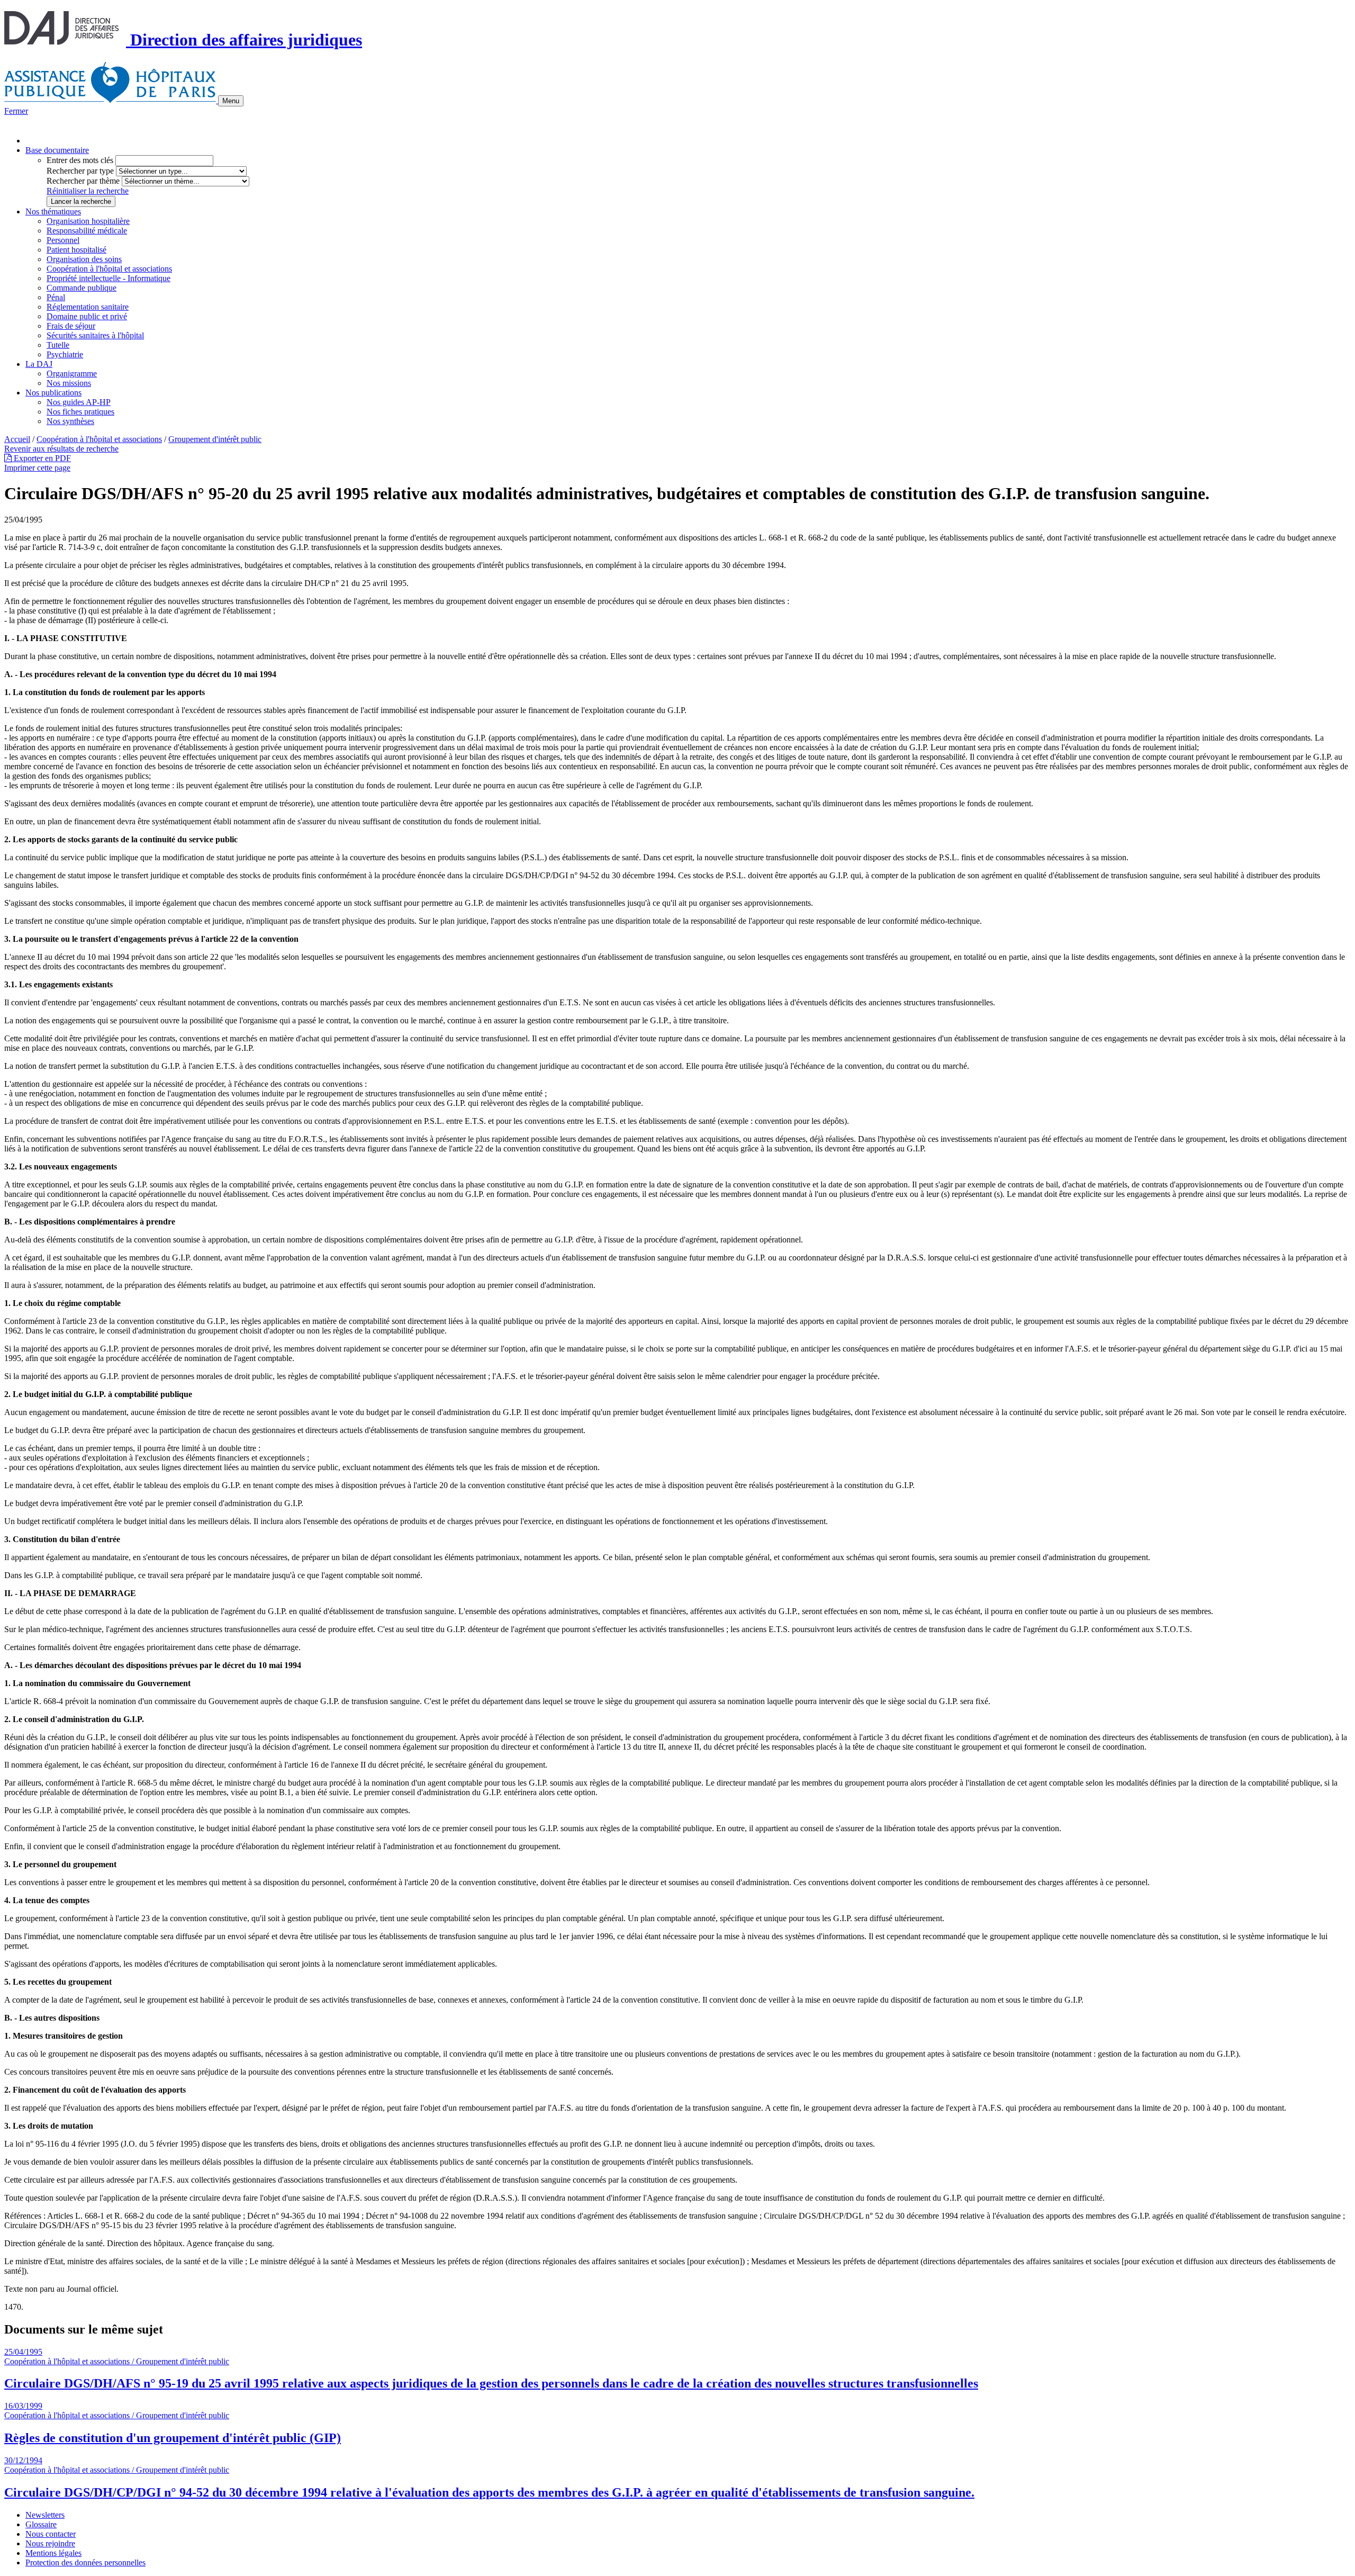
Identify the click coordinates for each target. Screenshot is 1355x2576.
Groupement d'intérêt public (215, 439)
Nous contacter (51, 2534)
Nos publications (53, 393)
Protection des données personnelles (85, 2563)
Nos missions (69, 383)
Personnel (63, 240)
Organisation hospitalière (88, 221)
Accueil (17, 439)
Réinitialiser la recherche (88, 191)
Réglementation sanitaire (88, 307)
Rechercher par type (80, 171)
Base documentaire (57, 150)
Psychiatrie (65, 354)
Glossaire (41, 2524)
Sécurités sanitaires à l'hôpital (95, 335)
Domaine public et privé (87, 316)
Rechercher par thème (83, 181)
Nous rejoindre (50, 2543)
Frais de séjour (71, 326)
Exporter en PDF (41, 458)
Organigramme (72, 373)
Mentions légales (53, 2553)
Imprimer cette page (37, 468)
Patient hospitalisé (76, 250)
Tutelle (58, 345)
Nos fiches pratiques (80, 412)
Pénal (56, 297)
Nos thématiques (53, 211)
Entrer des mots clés (80, 160)
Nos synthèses (70, 421)
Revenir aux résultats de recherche (61, 449)
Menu (231, 101)
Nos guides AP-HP (79, 402)
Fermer (16, 111)
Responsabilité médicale (87, 231)
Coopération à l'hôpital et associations (109, 269)
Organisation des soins (84, 259)
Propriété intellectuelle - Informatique (109, 278)
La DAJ (39, 364)
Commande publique (82, 288)
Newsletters (45, 2515)
